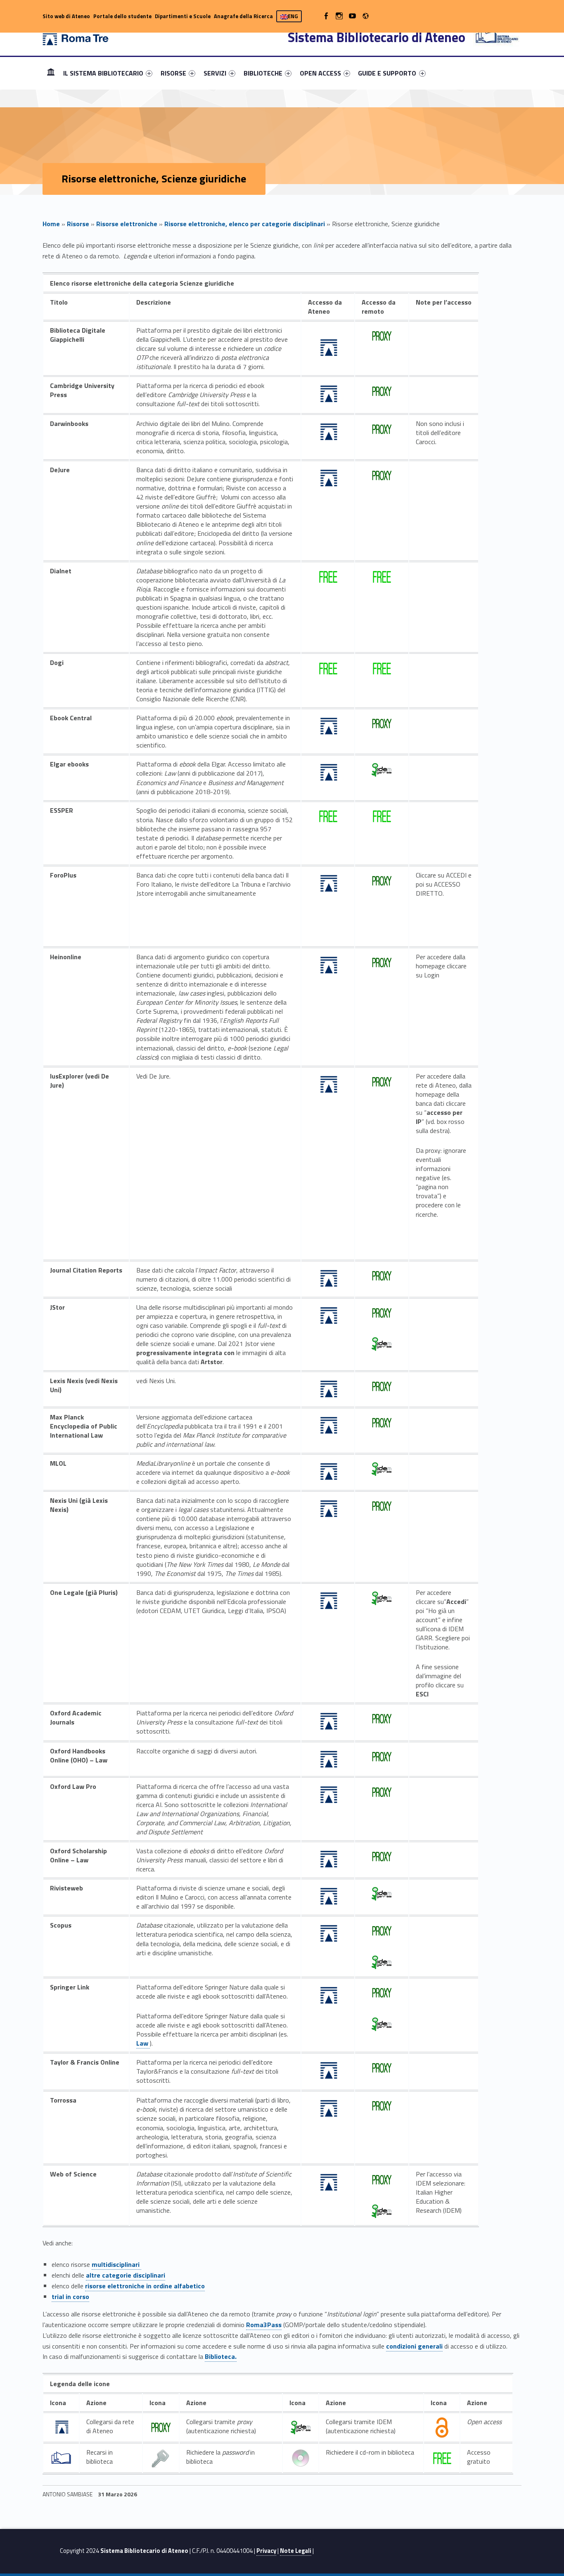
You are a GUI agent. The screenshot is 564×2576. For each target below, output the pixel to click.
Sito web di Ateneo (66, 16)
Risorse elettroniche (127, 224)
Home (51, 73)
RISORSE (173, 73)
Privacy (266, 2551)
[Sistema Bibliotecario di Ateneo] (76, 37)
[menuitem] (51, 73)
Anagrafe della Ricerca (243, 16)
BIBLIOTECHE (263, 73)
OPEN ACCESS (320, 73)
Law (143, 2043)
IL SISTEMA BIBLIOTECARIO (103, 73)
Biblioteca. (221, 2356)
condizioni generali (414, 2346)
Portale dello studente (122, 16)
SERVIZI (215, 73)
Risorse (78, 224)
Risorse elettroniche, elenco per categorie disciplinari (245, 224)
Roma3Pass (264, 2325)
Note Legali (296, 2551)
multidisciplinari (116, 2264)
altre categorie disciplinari (126, 2275)
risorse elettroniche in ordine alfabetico (145, 2286)
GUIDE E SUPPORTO (387, 73)
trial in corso (70, 2297)
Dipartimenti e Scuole (183, 16)
